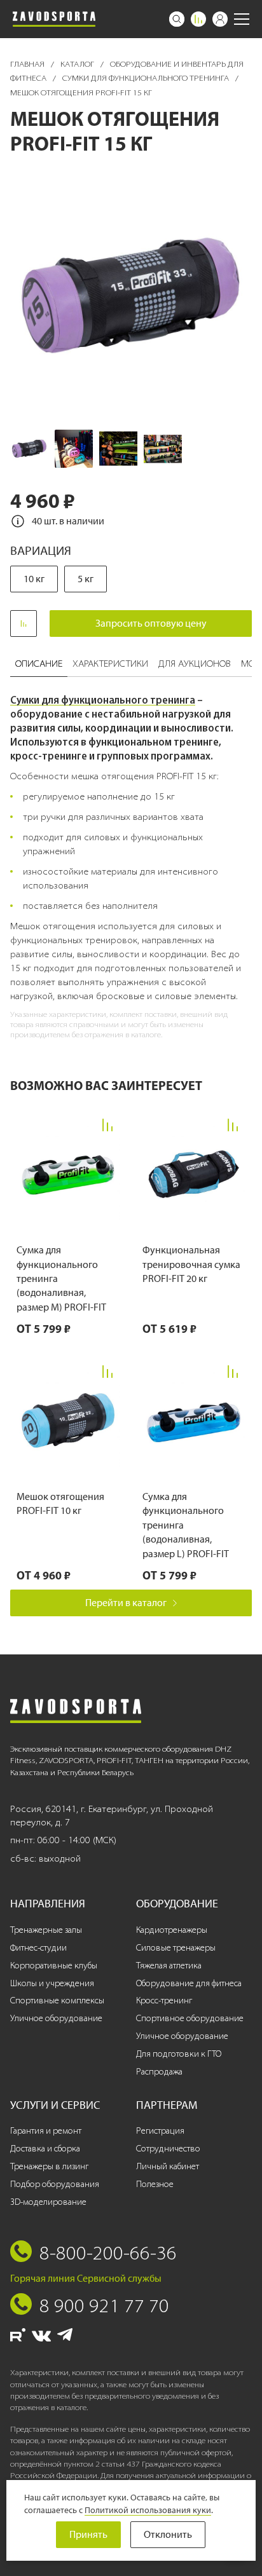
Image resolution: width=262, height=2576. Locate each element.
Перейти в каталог (126, 1603)
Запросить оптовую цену (151, 623)
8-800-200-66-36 (108, 2252)
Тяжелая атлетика (169, 1966)
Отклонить (168, 2534)
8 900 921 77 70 (104, 2305)
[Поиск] (177, 19)
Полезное (155, 2184)
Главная (28, 64)
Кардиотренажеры (172, 1930)
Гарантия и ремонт (46, 2131)
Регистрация (160, 2131)
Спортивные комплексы (57, 2000)
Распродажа (159, 2072)
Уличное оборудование (56, 2018)
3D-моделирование (48, 2202)
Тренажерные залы (46, 1930)
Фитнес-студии (38, 1948)
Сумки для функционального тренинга (147, 78)
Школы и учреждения (52, 1983)
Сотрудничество (168, 2149)
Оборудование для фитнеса (189, 1983)
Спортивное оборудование (190, 2018)
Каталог (78, 64)
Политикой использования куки (148, 2510)
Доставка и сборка (45, 2149)
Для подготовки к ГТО (179, 2054)
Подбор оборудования (55, 2184)
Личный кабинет (168, 2166)
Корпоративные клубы (54, 1966)
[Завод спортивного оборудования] (54, 19)
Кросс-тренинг (164, 2000)
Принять (88, 2534)
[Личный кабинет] (220, 19)
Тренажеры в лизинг (49, 2166)
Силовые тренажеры (176, 1948)
